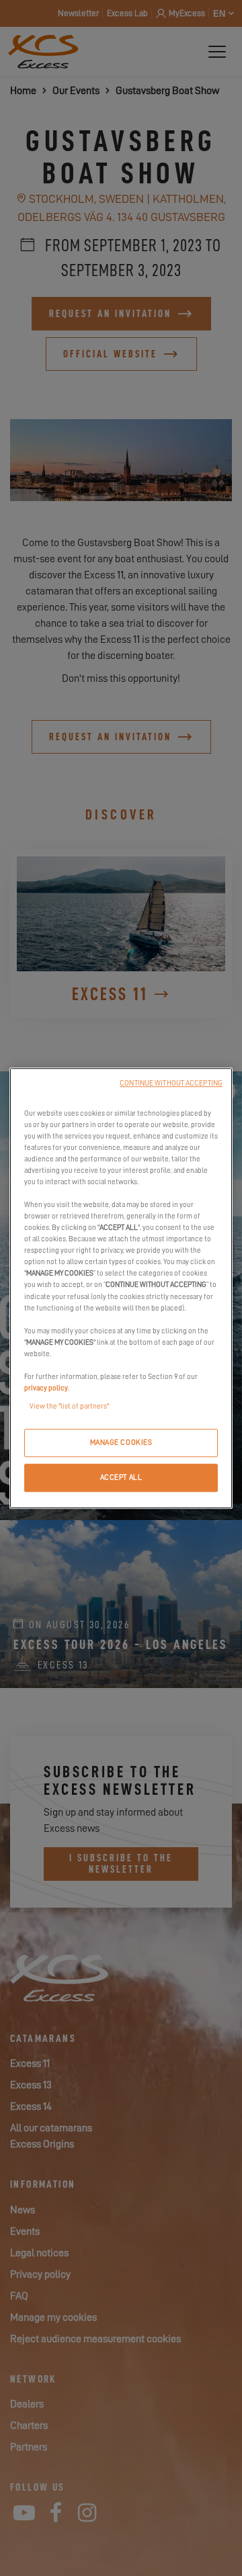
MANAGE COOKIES (121, 1442)
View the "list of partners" (69, 1406)
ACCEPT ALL (121, 1477)
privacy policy (46, 1388)
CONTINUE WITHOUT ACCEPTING (171, 1083)
